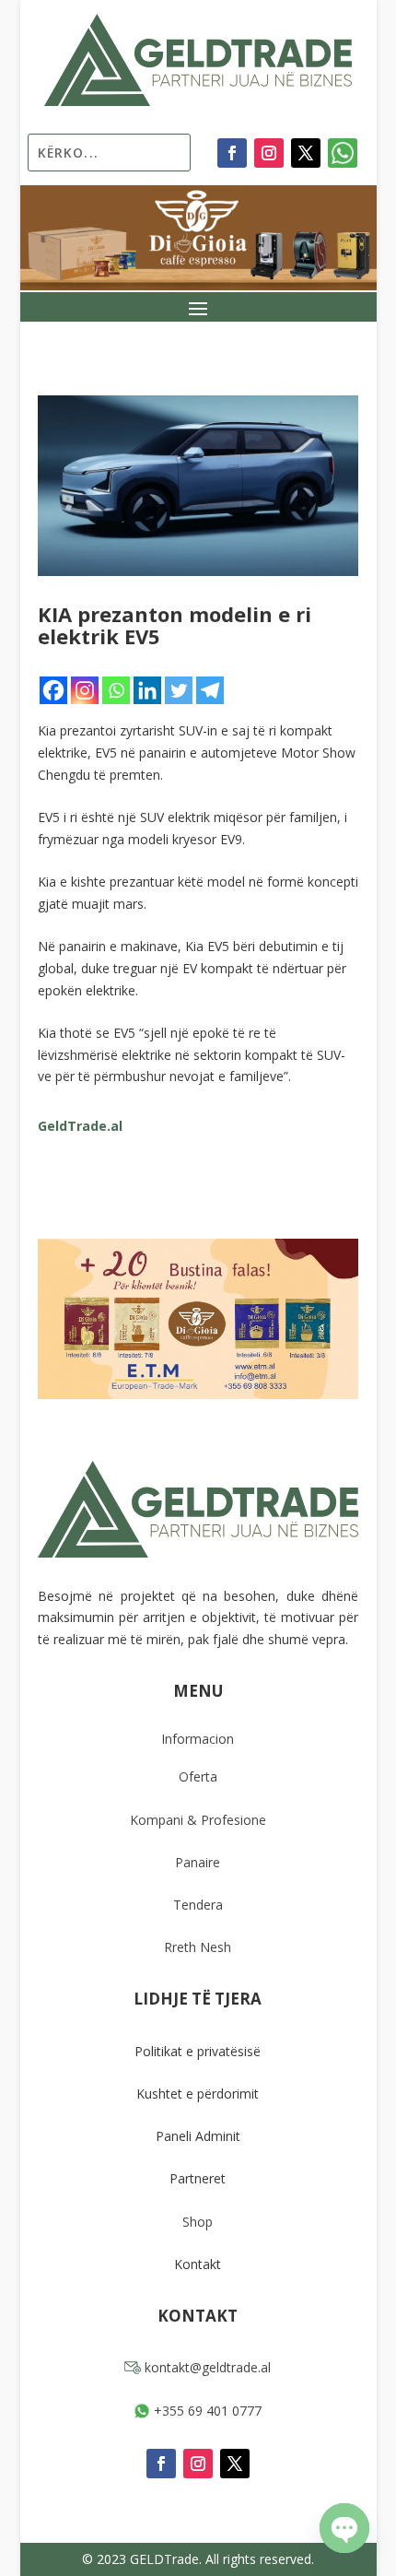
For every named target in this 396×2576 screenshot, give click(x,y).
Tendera (198, 1905)
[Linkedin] (147, 690)
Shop (198, 2222)
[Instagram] (85, 690)
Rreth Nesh (198, 1947)
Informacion (198, 1739)
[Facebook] (53, 690)
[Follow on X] (306, 153)
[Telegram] (210, 690)
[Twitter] (179, 690)
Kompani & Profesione (198, 1820)
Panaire (198, 1862)
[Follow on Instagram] (269, 153)
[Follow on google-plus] (343, 153)
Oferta (198, 1776)
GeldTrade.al (80, 1126)
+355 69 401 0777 (206, 2411)
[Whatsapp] (116, 690)
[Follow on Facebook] (232, 153)
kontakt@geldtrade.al (206, 2367)
